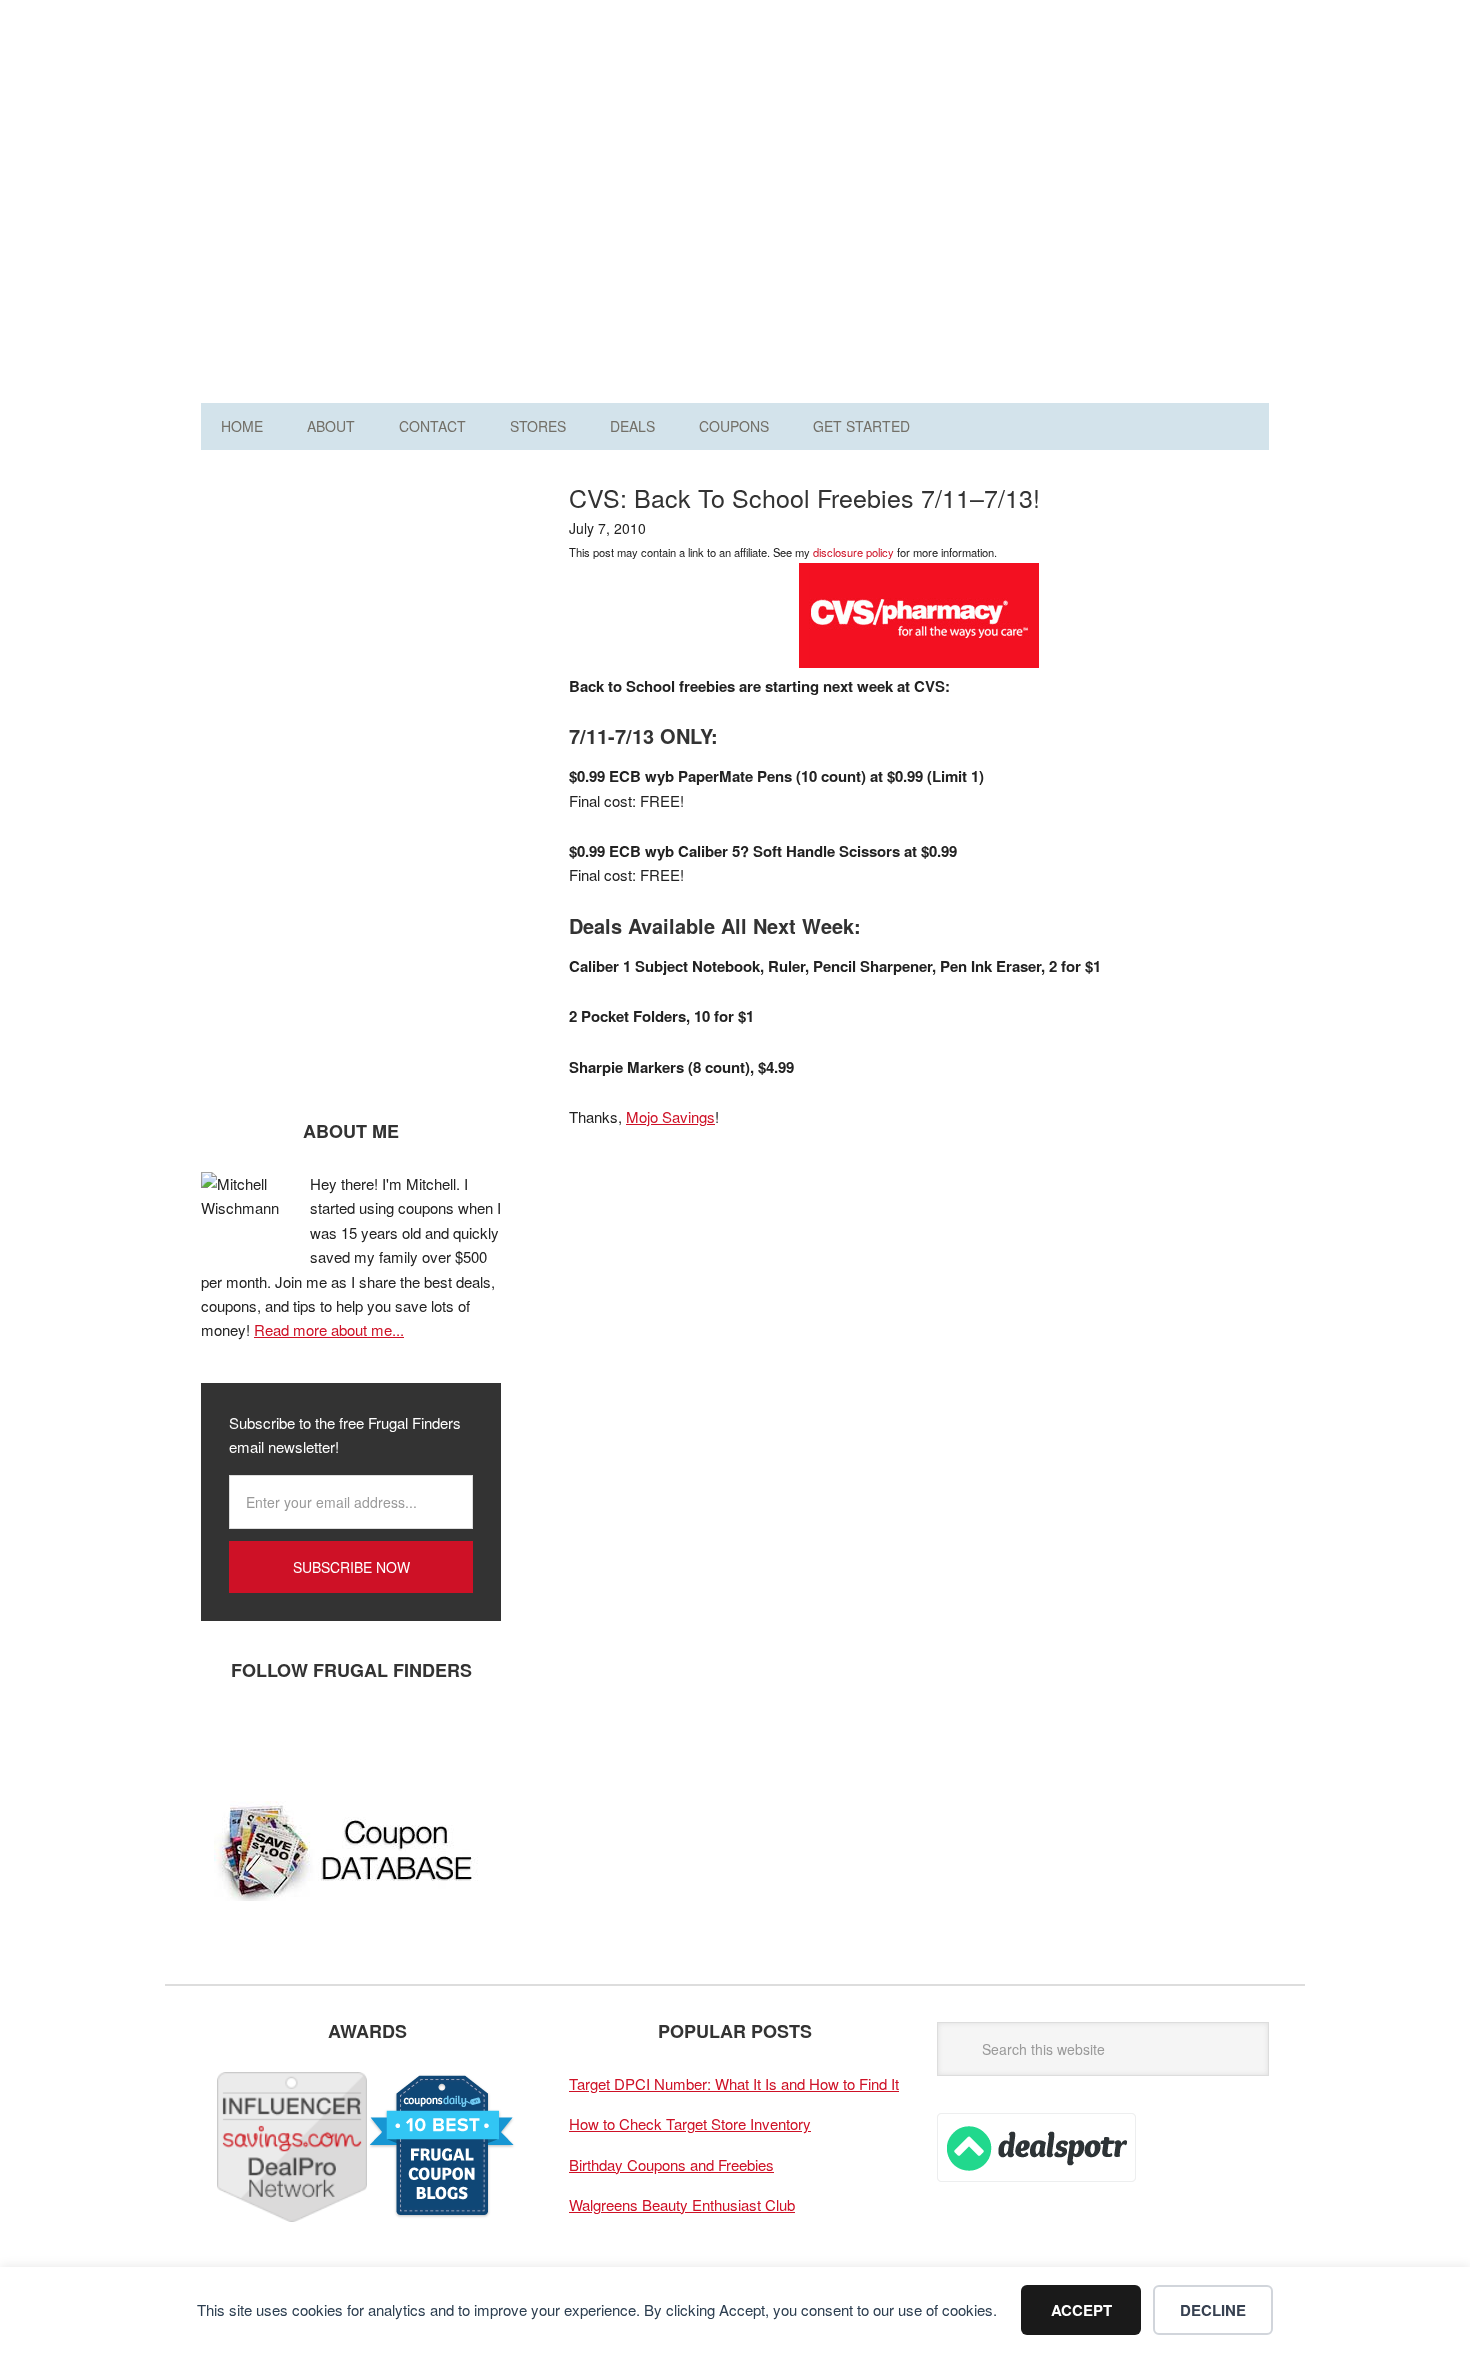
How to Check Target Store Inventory (690, 2123)
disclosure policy (853, 552)
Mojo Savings (670, 1116)
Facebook (226, 1736)
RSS (406, 1736)
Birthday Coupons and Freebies (671, 2164)
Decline (1213, 2310)
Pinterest (346, 1736)
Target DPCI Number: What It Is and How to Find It (734, 2083)
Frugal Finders (314, 113)
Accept (1081, 2310)
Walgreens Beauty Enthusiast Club (682, 2204)
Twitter (286, 1736)
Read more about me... (329, 1329)
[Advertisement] (905, 208)
